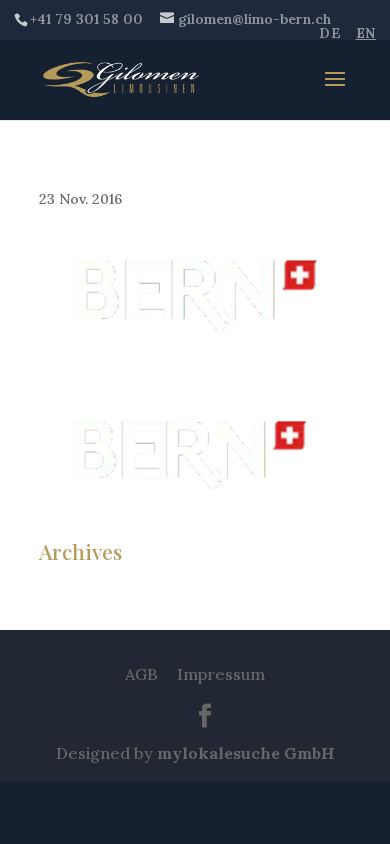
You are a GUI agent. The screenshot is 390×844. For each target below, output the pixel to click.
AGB (141, 674)
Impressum (221, 674)
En (366, 33)
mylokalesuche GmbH (246, 753)
